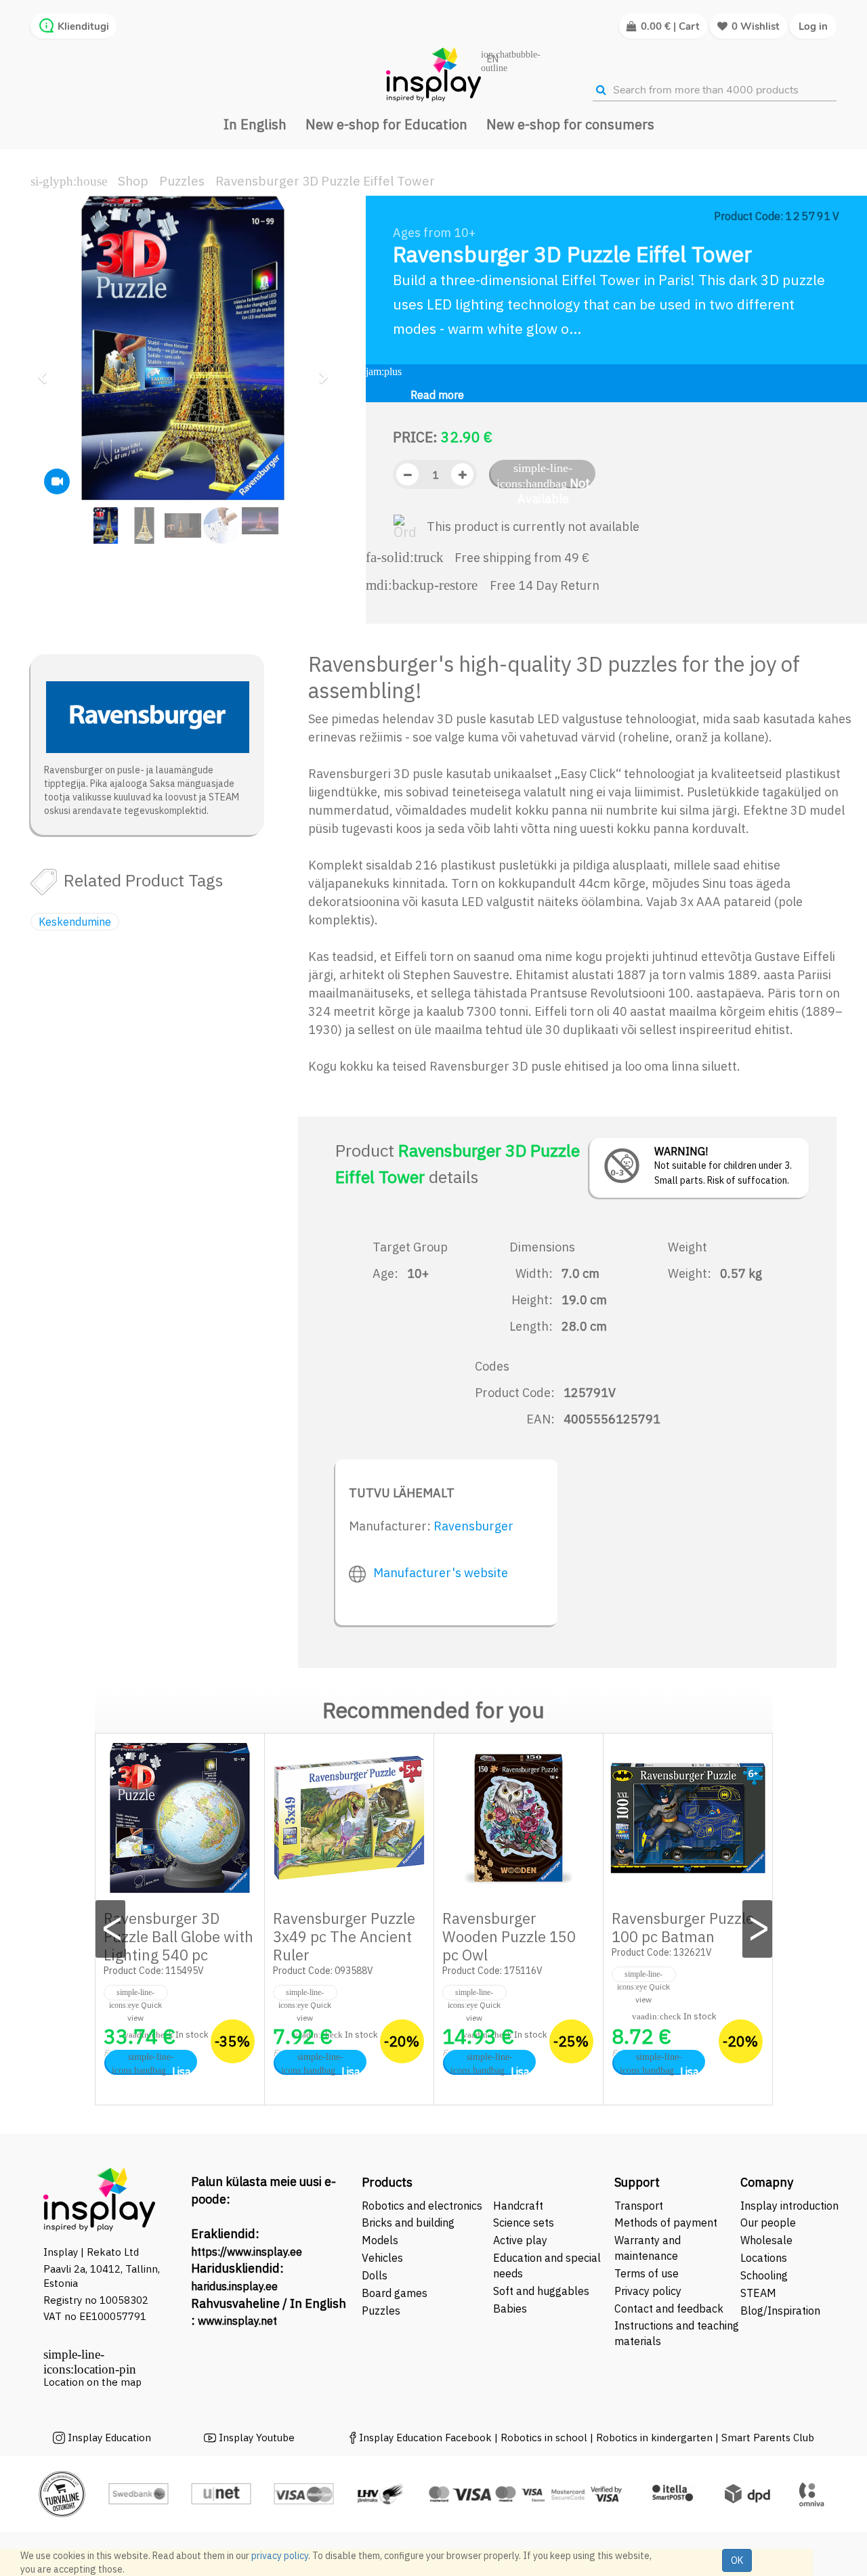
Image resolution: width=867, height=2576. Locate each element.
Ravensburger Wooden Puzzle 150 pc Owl (509, 1936)
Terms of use (647, 2273)
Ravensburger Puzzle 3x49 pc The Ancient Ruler (344, 1936)
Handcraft (518, 2206)
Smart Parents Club (768, 2438)
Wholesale (766, 2240)
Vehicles (382, 2258)
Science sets (525, 2223)
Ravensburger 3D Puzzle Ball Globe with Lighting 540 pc (178, 1936)
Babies (510, 2309)
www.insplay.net (237, 2321)
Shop (133, 181)
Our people (768, 2223)
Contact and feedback (669, 2309)
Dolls (375, 2275)
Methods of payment (666, 2223)
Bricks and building (408, 2223)
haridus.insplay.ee (234, 2286)
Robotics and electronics (422, 2206)
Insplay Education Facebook (425, 2438)
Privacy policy (648, 2291)
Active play (520, 2240)
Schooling (764, 2275)
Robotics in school (544, 2438)
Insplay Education (109, 2438)
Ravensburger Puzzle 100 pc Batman (683, 1927)
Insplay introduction (789, 2206)
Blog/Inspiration (780, 2311)
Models (380, 2240)
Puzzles (182, 181)
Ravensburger (473, 1526)
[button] (47, 371)
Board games (395, 2293)
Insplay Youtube (257, 2438)
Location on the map (92, 2382)
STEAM (758, 2293)
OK (737, 2560)
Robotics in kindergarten (656, 2438)
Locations (764, 2258)
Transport (639, 2206)
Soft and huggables (541, 2291)
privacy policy (280, 2556)
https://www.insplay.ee (247, 2252)
